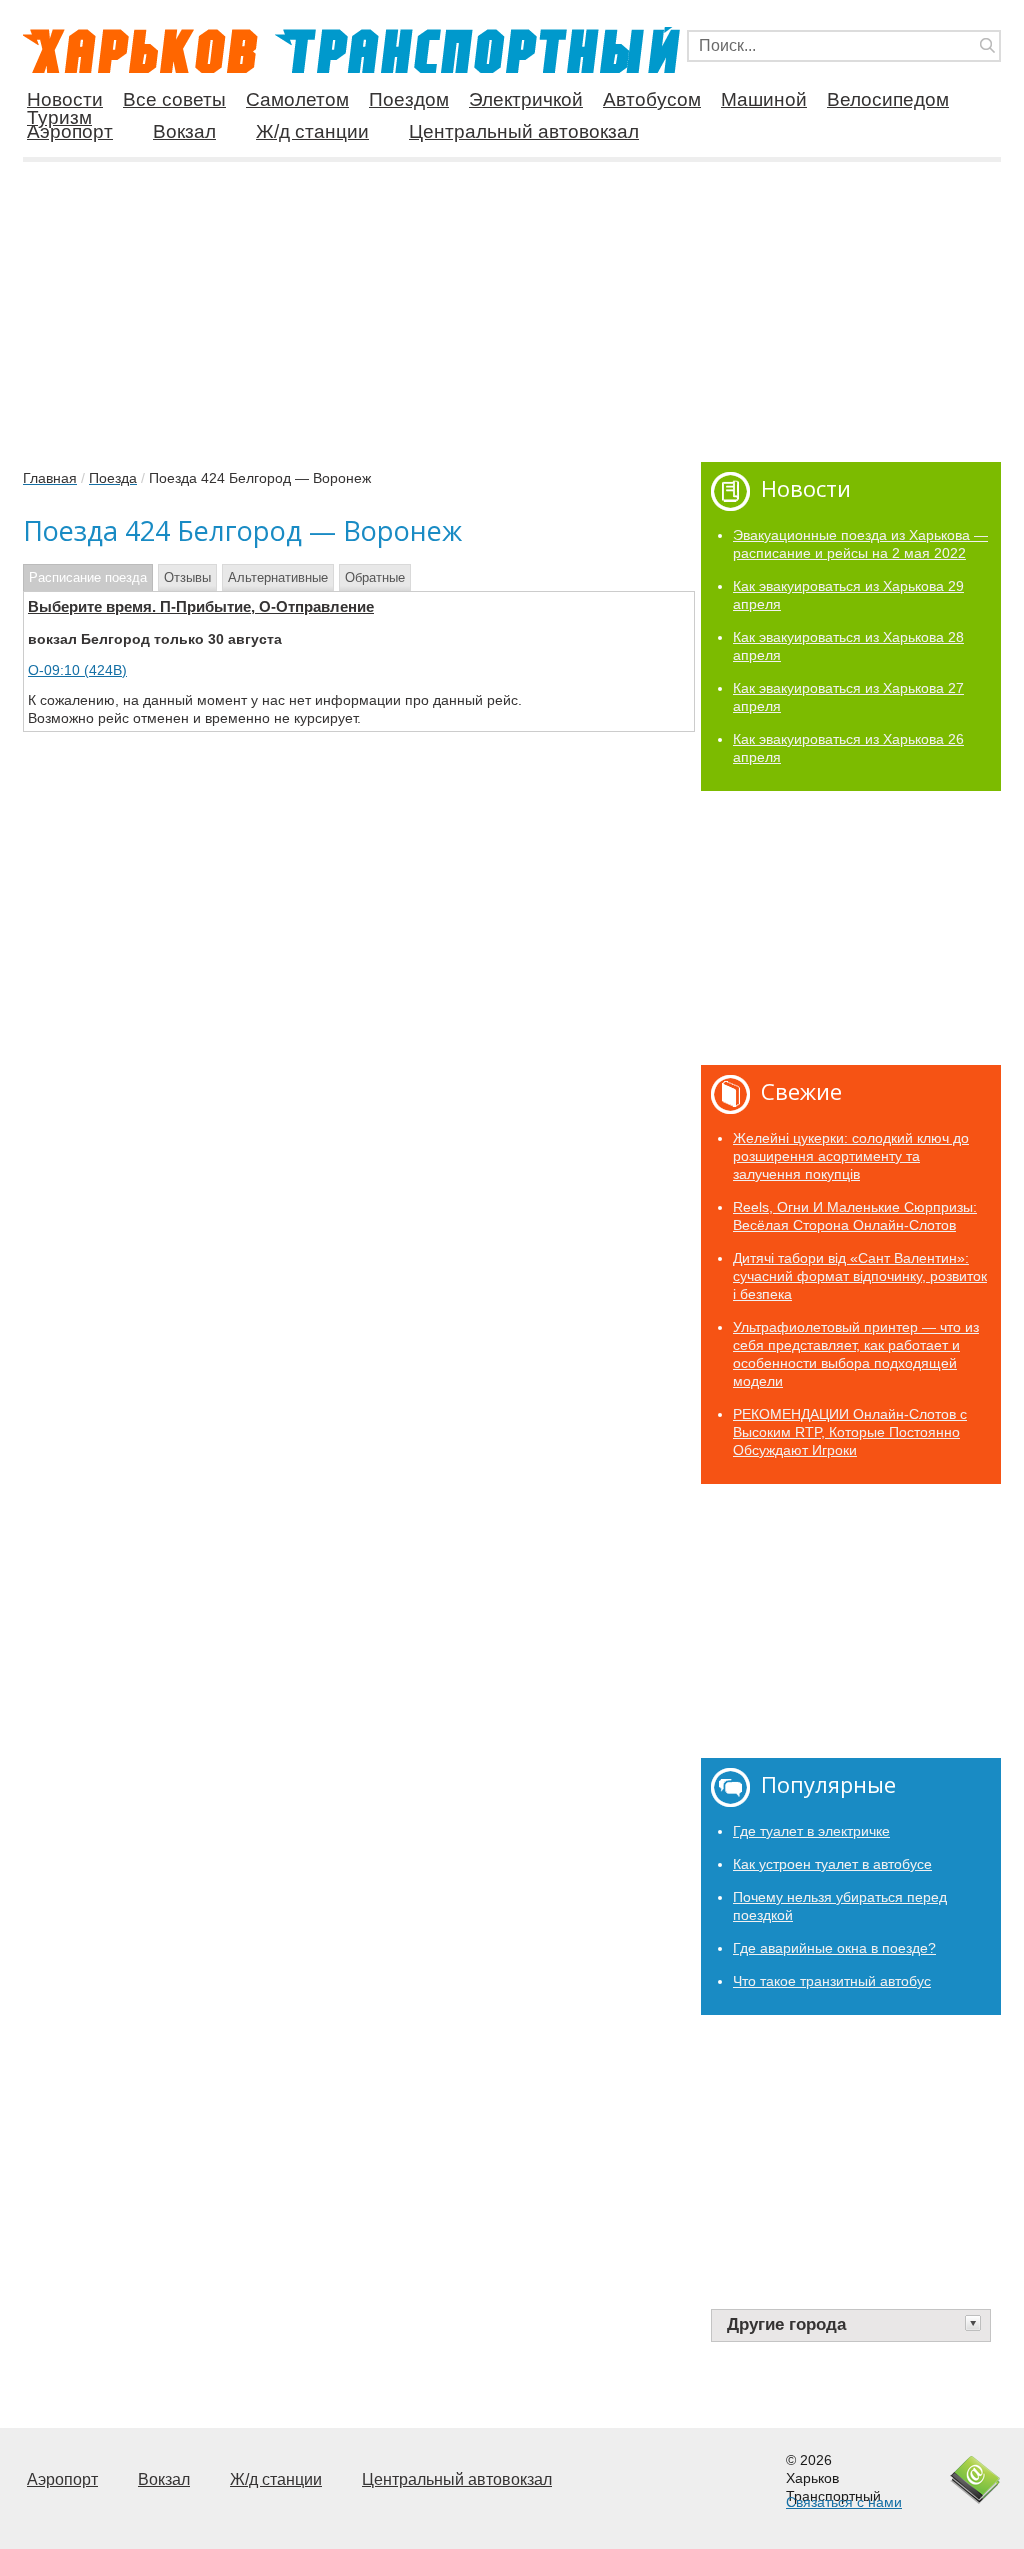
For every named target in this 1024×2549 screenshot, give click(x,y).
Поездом (409, 100)
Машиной (764, 100)
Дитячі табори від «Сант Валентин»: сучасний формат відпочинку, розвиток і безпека (860, 1276)
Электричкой (526, 100)
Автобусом (652, 100)
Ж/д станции (312, 131)
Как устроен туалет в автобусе (832, 1864)
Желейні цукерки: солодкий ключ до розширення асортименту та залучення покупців (851, 1156)
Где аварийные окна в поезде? (834, 1948)
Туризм (59, 118)
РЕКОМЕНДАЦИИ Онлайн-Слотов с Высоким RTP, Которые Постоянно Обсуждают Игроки (850, 1432)
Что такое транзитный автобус (832, 1981)
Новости (65, 100)
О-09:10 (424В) (77, 670)
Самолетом (297, 100)
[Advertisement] (512, 304)
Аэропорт (70, 131)
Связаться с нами (844, 2502)
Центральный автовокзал (524, 131)
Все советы (174, 100)
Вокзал (184, 131)
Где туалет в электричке (811, 1831)
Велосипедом (888, 100)
